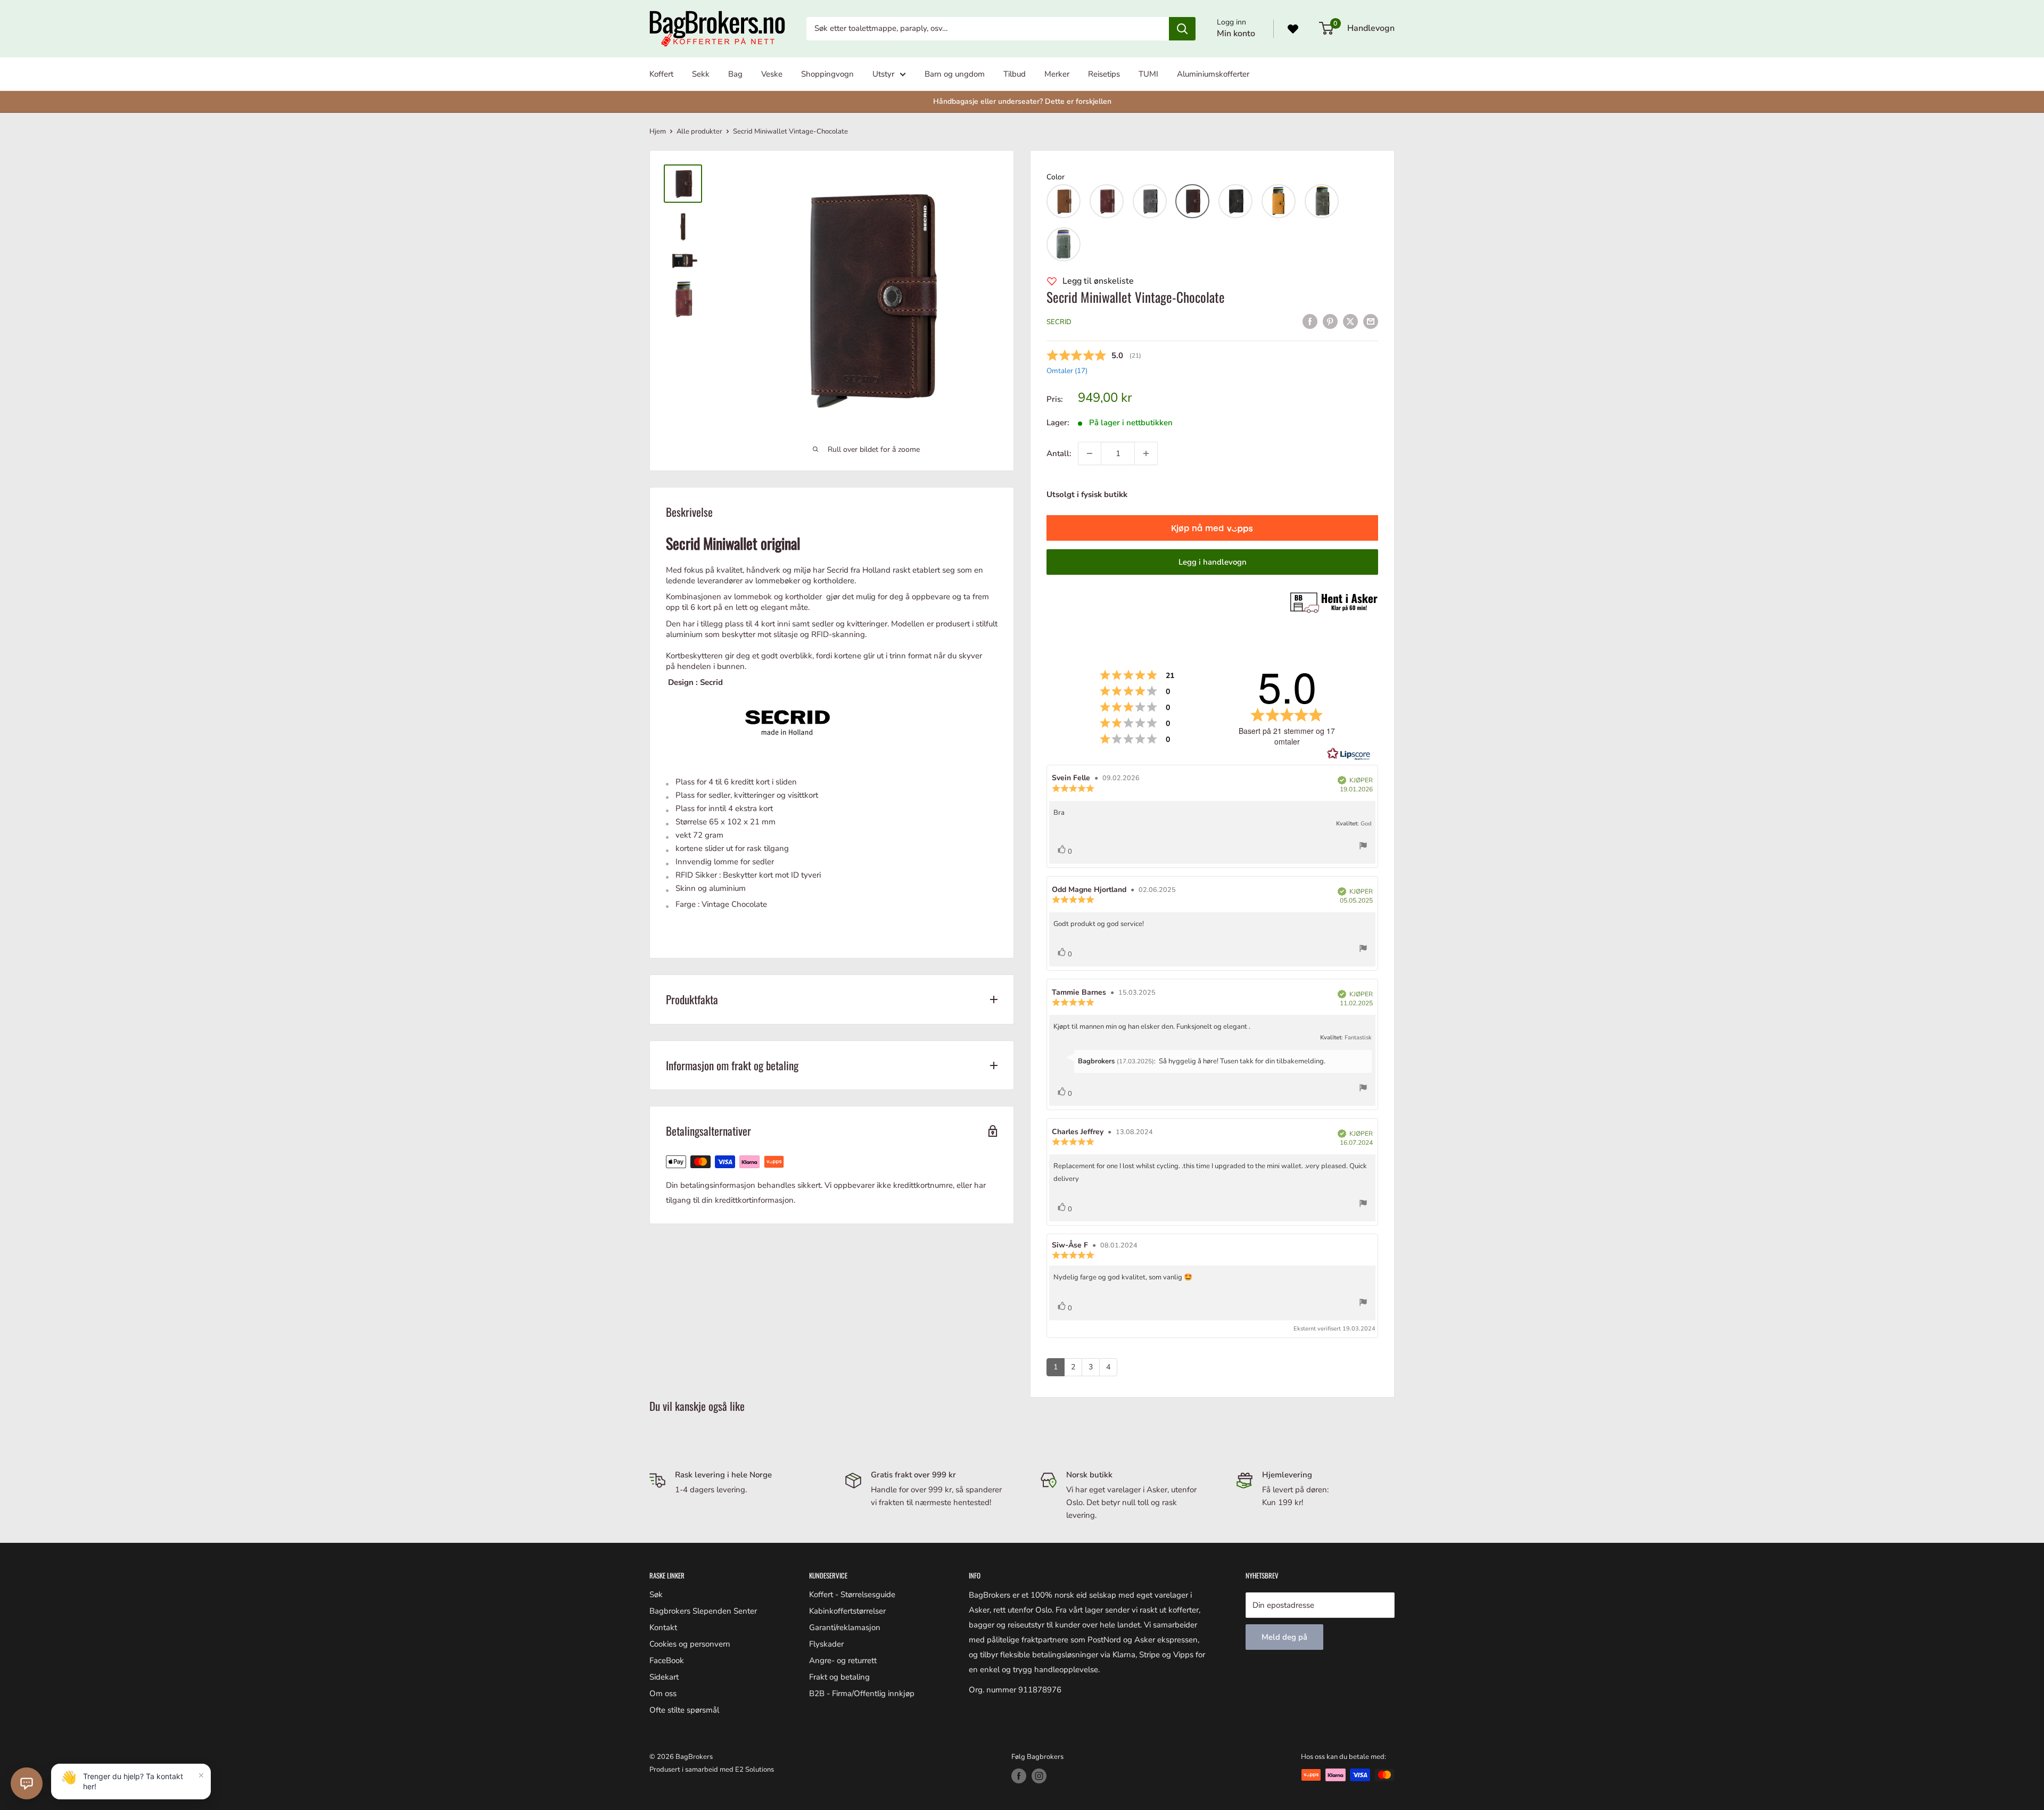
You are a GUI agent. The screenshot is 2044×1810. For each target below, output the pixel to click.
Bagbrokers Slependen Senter (703, 1611)
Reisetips (1104, 74)
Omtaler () (1067, 371)
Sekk (701, 74)
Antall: (1059, 453)
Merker (1057, 74)
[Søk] (1182, 29)
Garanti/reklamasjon (845, 1627)
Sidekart (664, 1677)
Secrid (1059, 322)
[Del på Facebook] (1310, 321)
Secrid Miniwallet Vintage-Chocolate (1136, 297)
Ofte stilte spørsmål (684, 1710)
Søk (656, 1594)
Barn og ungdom (955, 74)
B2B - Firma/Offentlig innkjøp (862, 1693)
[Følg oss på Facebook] (1019, 1776)
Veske (772, 74)
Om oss (663, 1693)
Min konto (1236, 34)
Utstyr (883, 74)
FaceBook (667, 1660)
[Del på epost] (1371, 321)
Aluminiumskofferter (1213, 74)
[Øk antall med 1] (1146, 453)
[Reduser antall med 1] (1090, 453)
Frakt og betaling (839, 1677)
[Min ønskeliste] (1293, 29)
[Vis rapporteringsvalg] (1363, 848)
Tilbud (1015, 74)
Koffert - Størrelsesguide (852, 1594)
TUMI (1148, 74)
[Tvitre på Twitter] (1350, 321)
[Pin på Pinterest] (1330, 321)
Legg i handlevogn (1213, 562)
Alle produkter (699, 131)
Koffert (661, 74)
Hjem (658, 131)
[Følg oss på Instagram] (1039, 1776)
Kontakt (663, 1627)
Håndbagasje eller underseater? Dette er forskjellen (1022, 101)
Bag (735, 74)
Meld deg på (1284, 1637)
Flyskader (826, 1644)
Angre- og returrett (843, 1660)
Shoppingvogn (827, 74)
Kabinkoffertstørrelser (847, 1611)
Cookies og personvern (690, 1644)
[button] (1064, 201)
